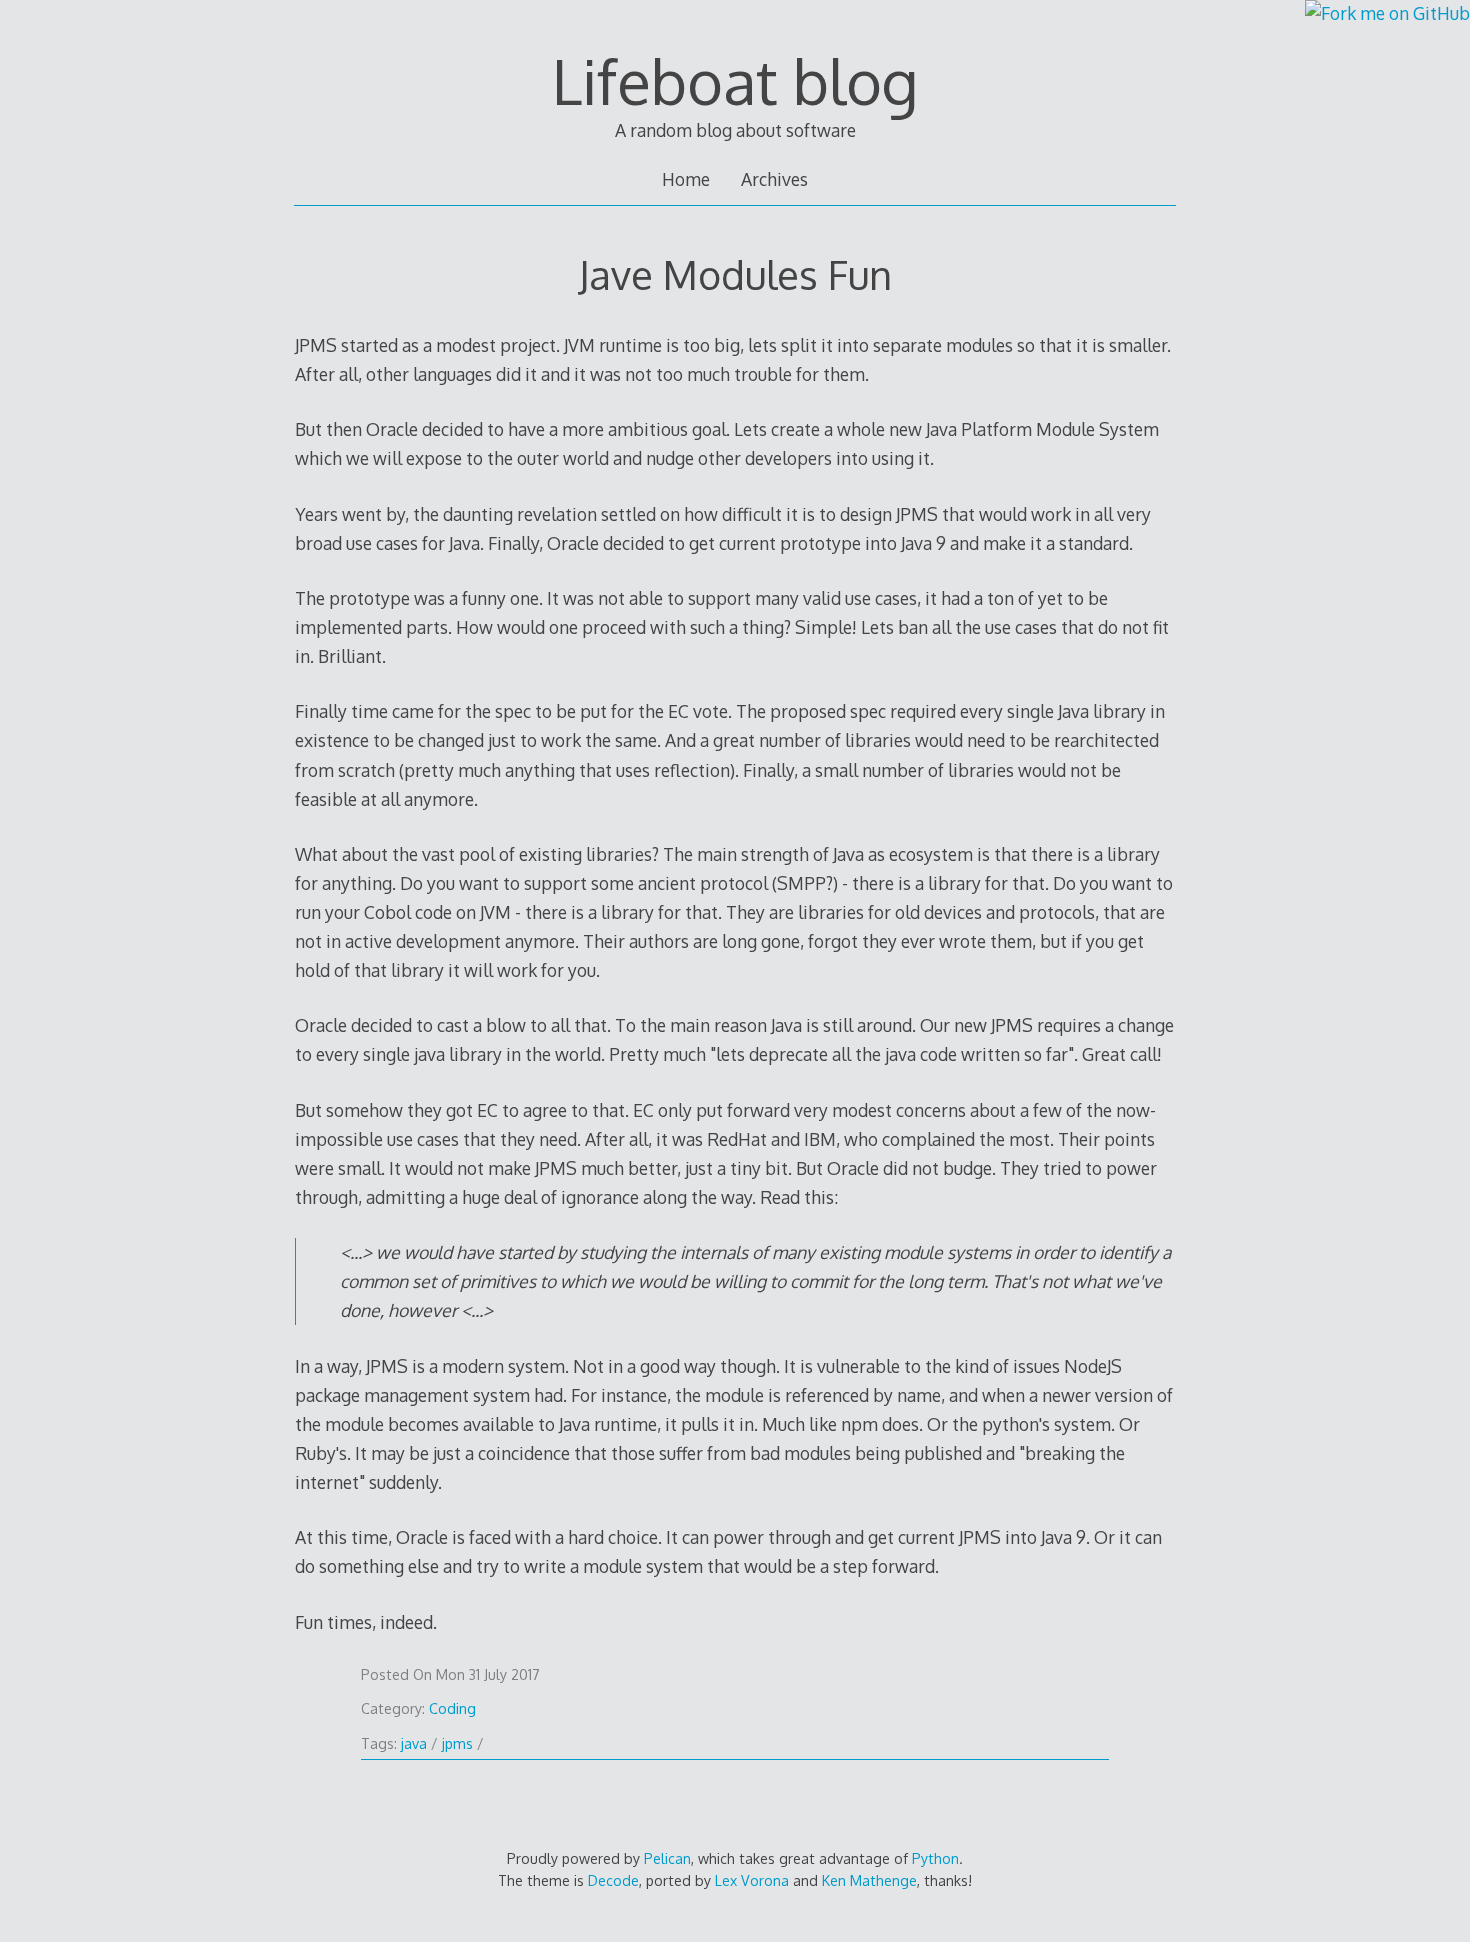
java (414, 1743)
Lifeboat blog (735, 81)
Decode (613, 1880)
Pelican (667, 1858)
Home (686, 179)
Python (935, 1858)
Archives (774, 179)
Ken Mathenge (869, 1880)
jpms (457, 1743)
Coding (452, 1708)
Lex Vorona (752, 1880)
